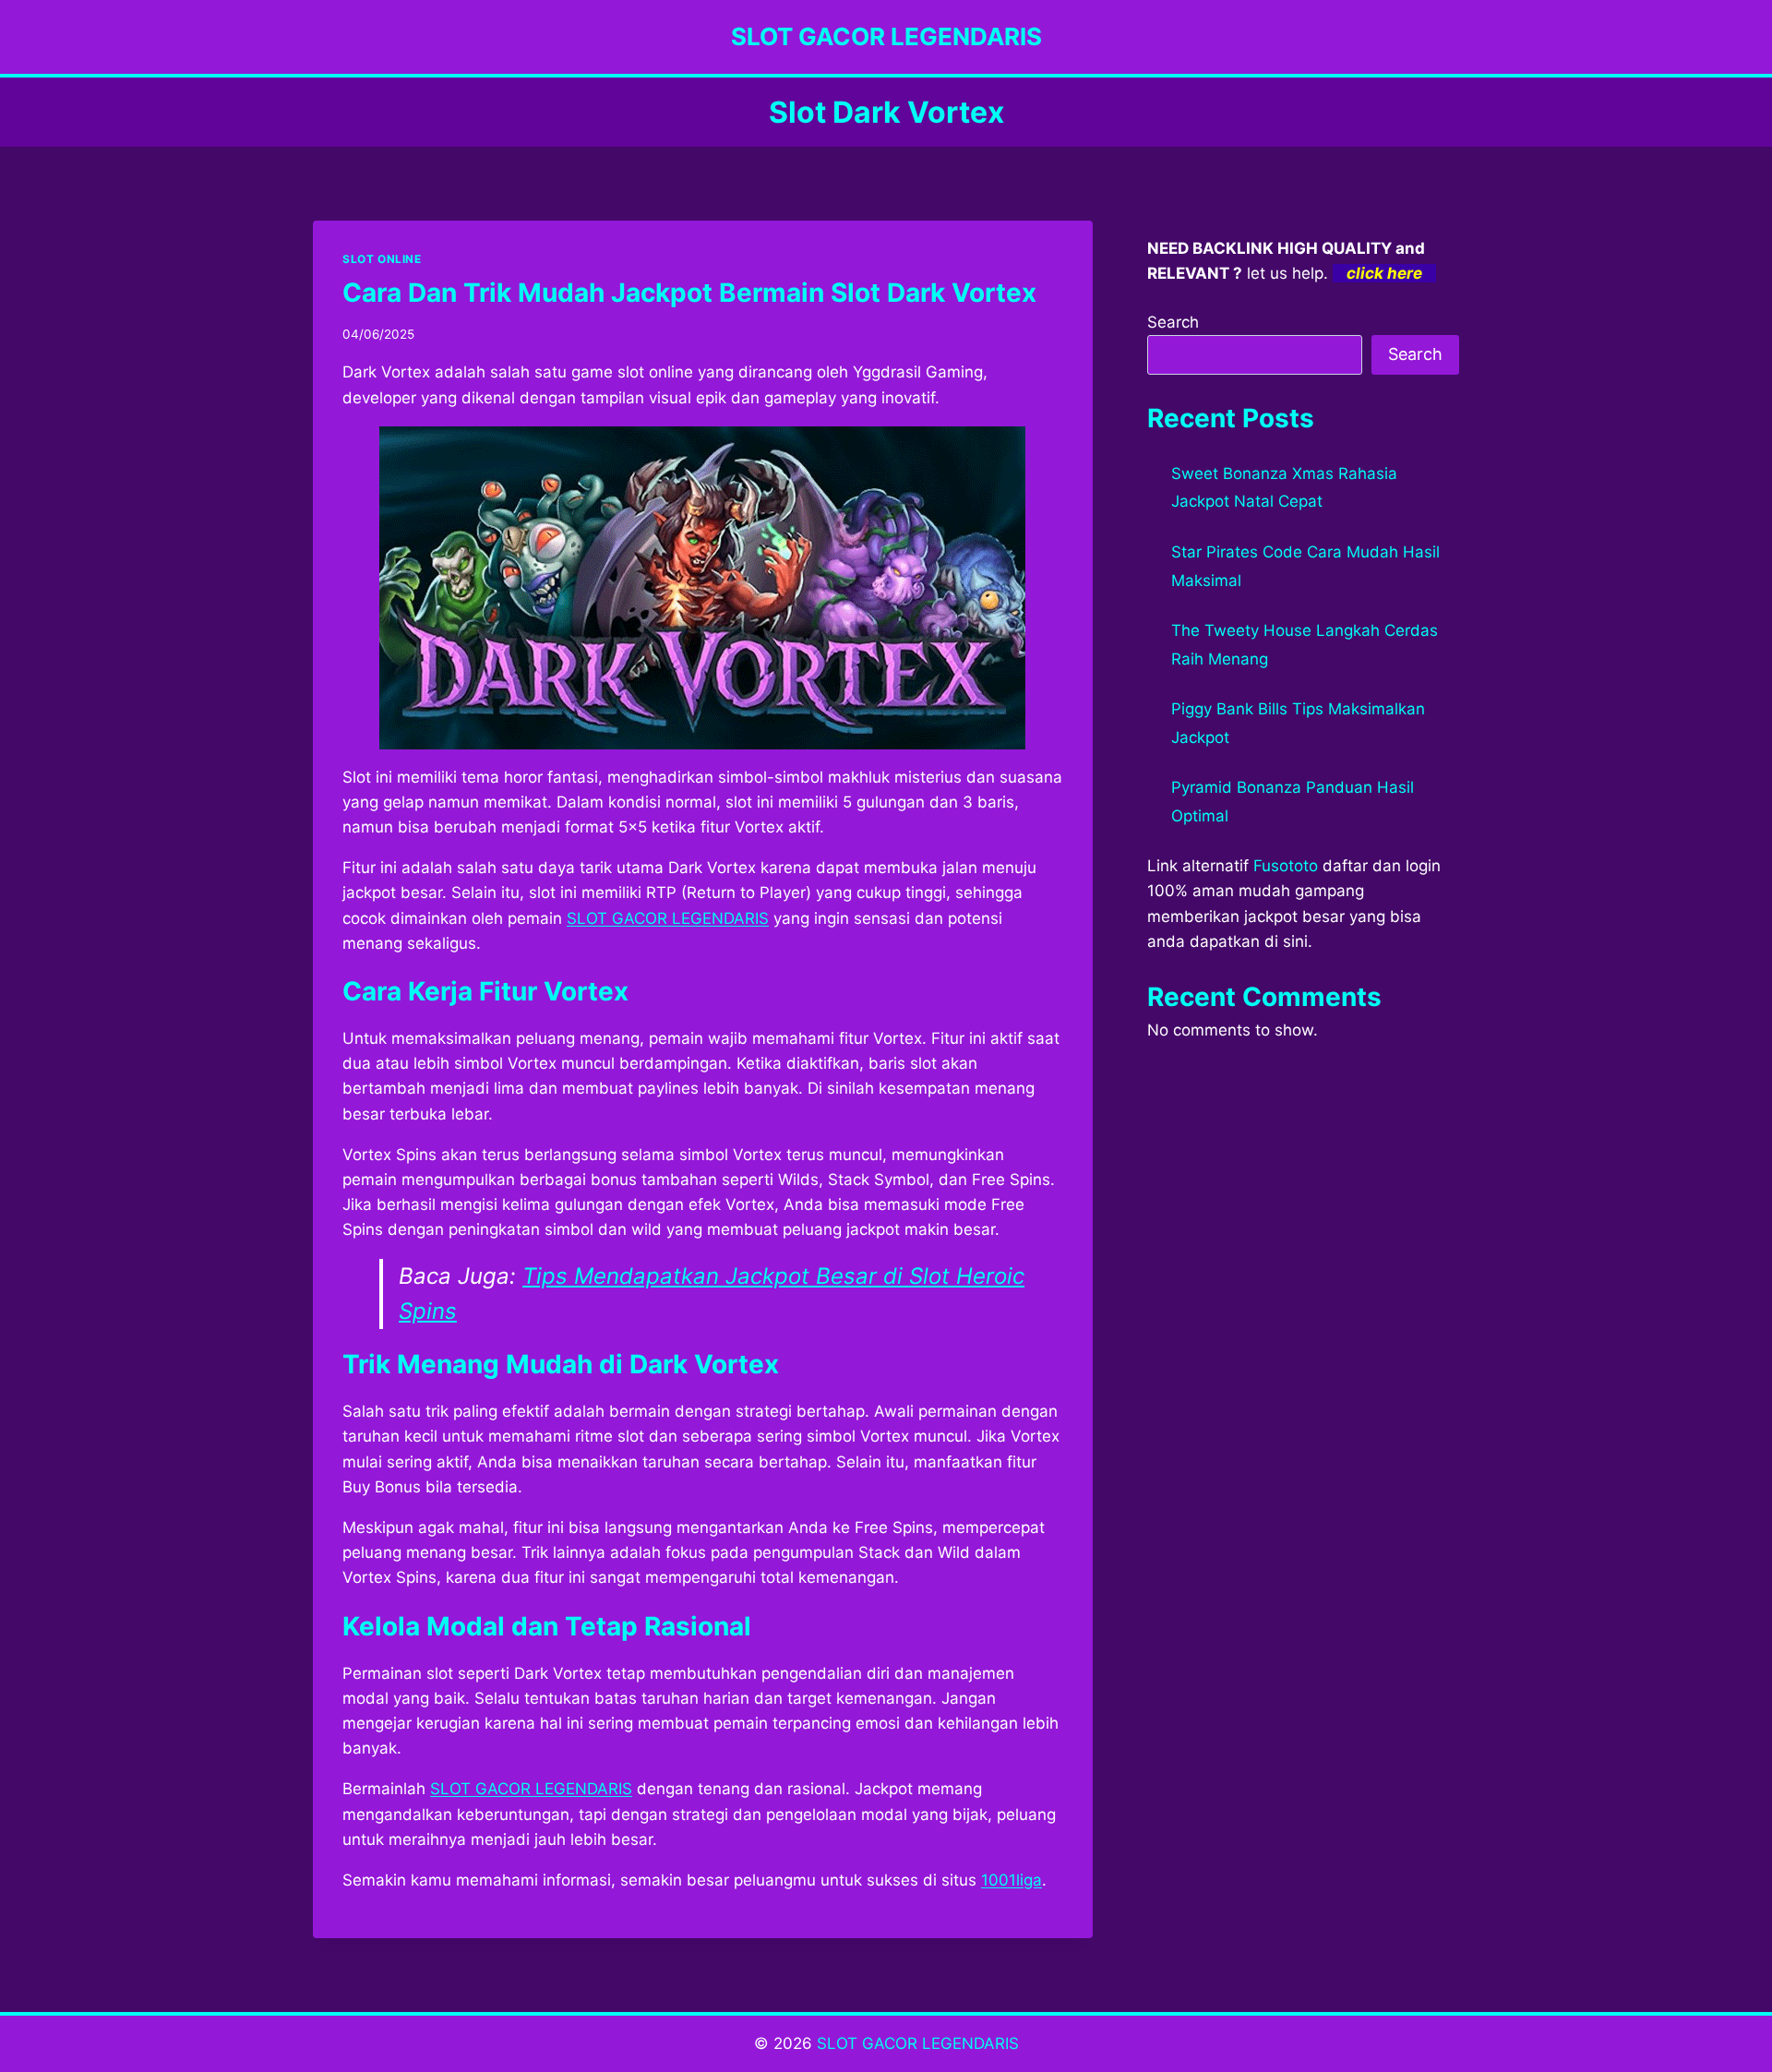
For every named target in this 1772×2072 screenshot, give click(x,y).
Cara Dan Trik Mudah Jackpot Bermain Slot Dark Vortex (689, 293)
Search (1173, 322)
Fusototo (1286, 866)
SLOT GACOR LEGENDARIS (531, 1789)
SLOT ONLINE (382, 259)
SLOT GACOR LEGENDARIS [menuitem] (668, 918)
